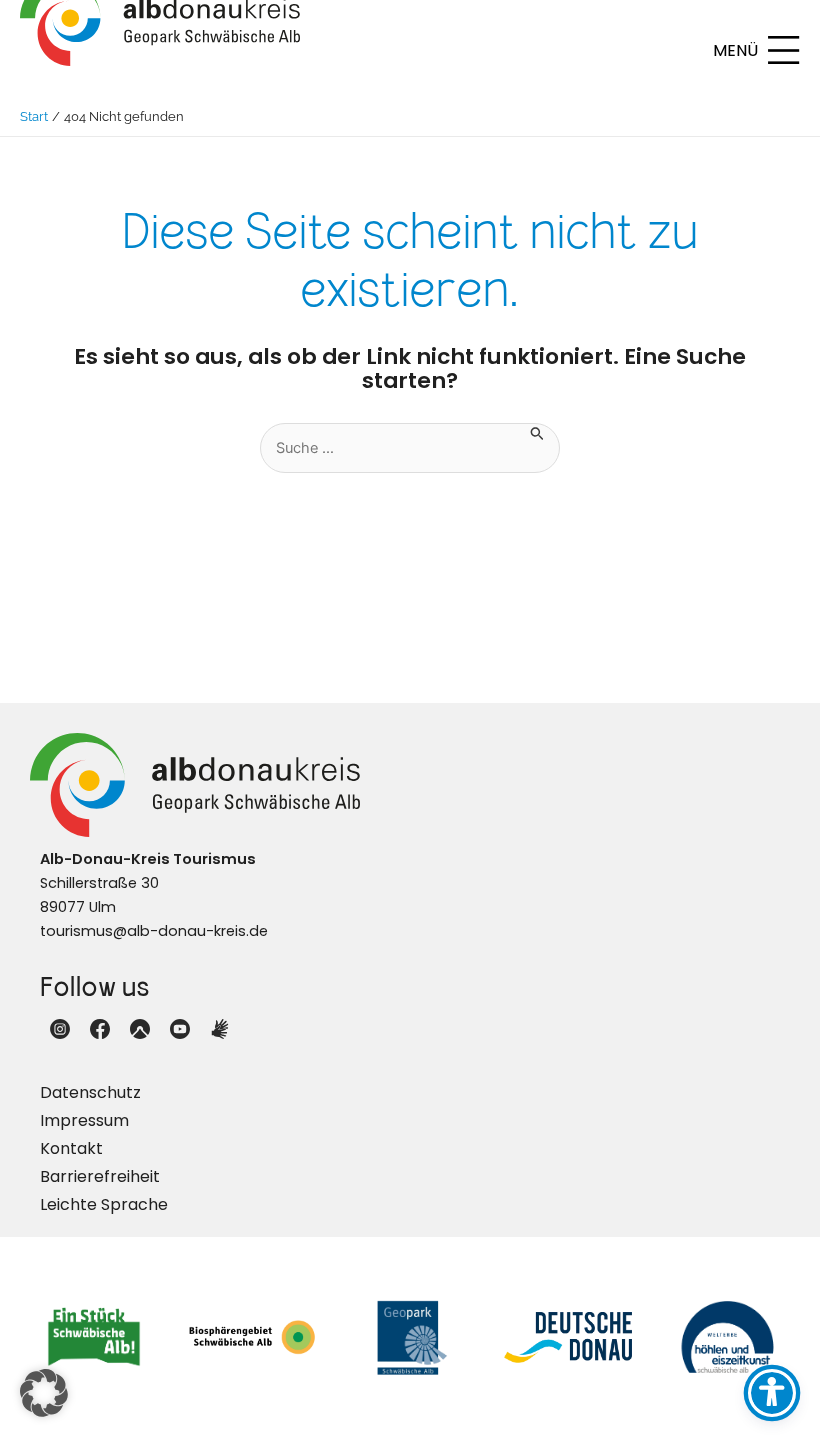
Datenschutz (90, 1092)
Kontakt (71, 1148)
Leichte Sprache (104, 1204)
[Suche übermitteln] (537, 432)
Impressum (84, 1120)
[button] (44, 1393)
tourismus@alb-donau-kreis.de (154, 931)
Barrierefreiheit (100, 1176)
